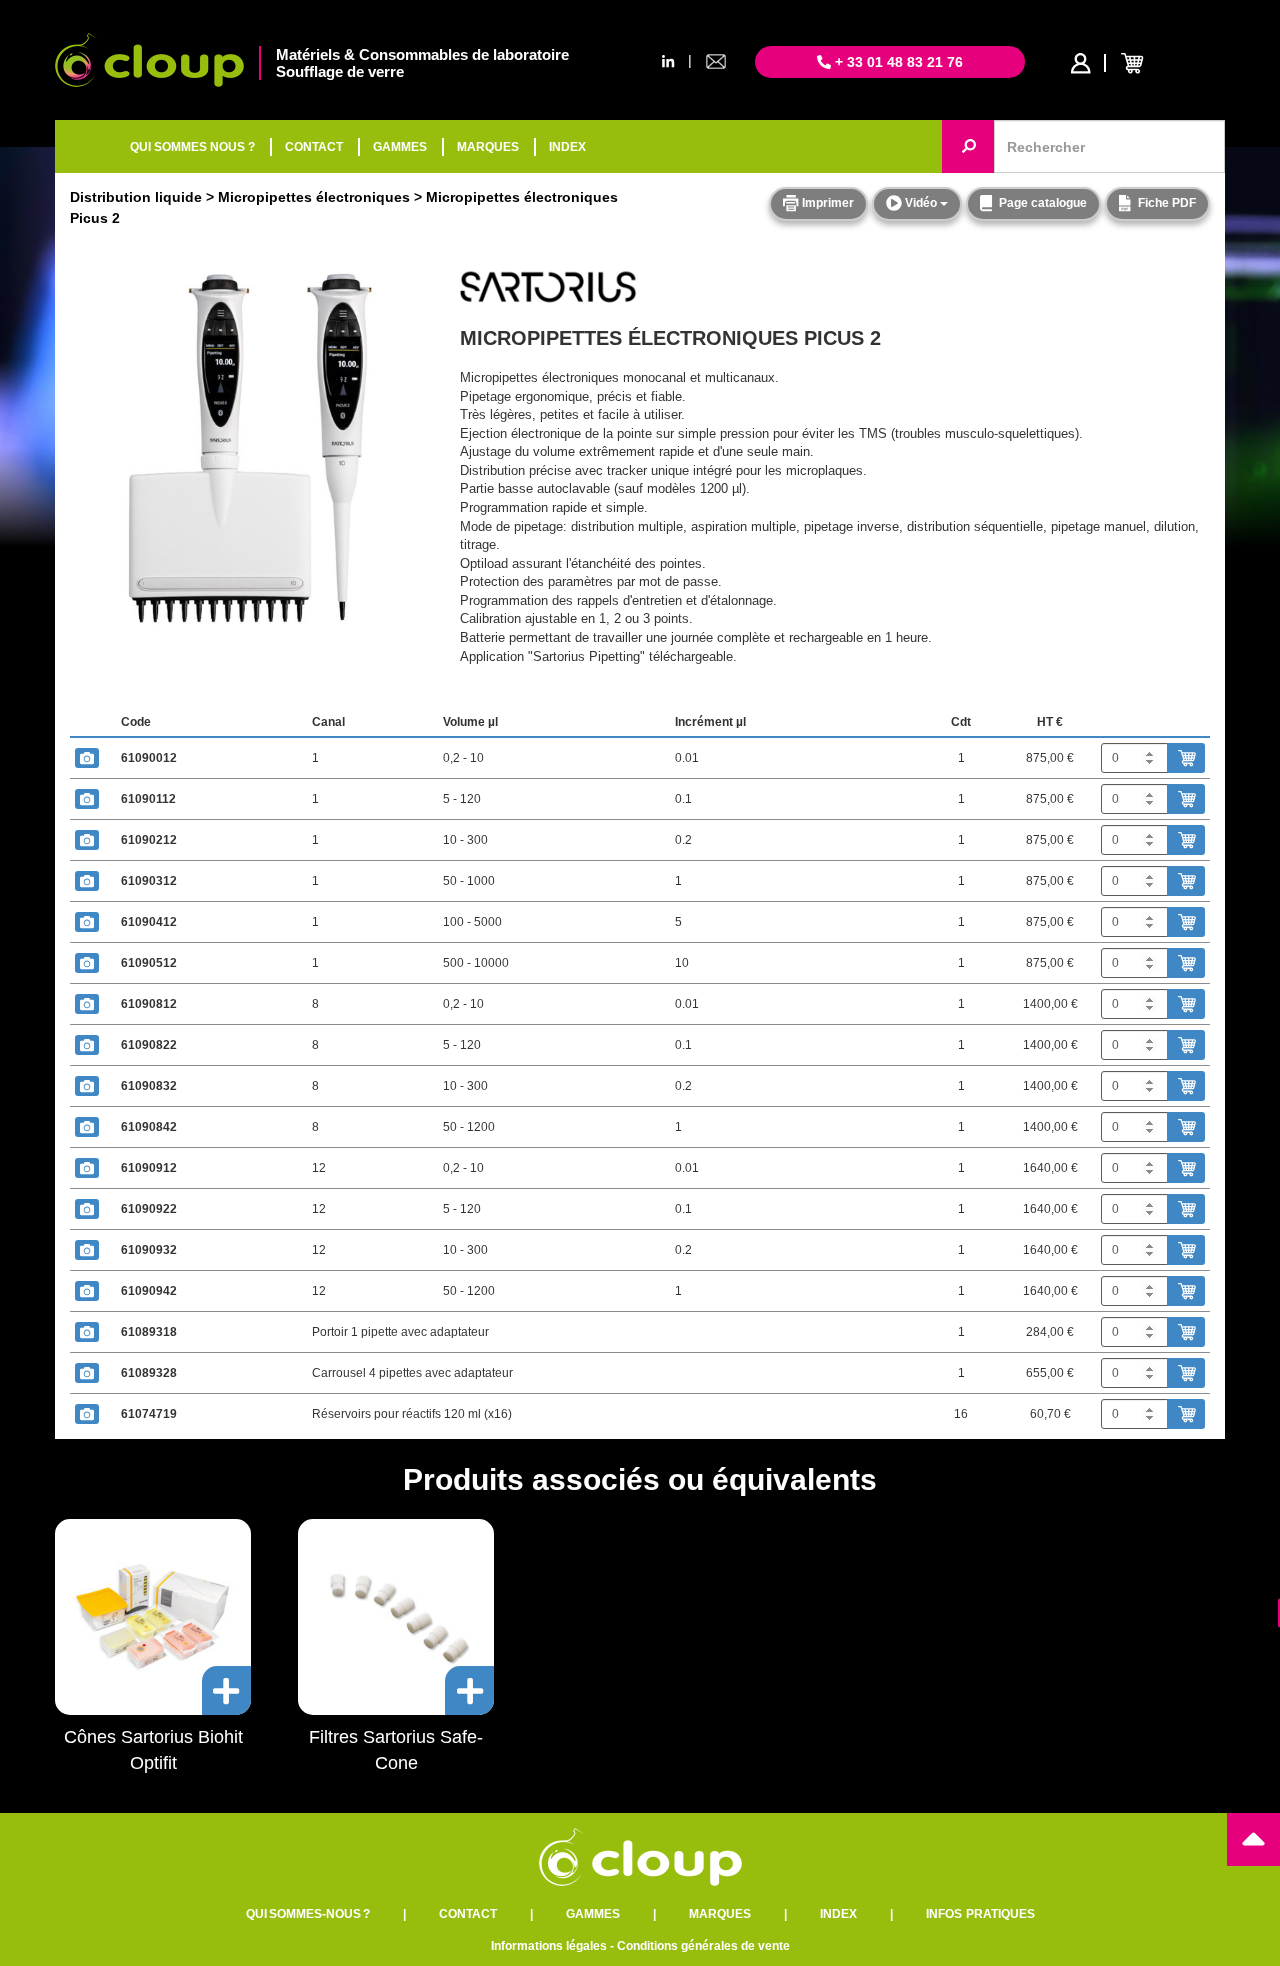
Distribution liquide (136, 197)
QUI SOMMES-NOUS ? (308, 1914)
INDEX (567, 147)
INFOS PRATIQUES (980, 1914)
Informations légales (549, 1946)
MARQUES (488, 147)
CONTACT (314, 147)
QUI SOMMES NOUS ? (192, 147)
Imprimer (826, 203)
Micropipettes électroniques (314, 197)
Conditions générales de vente (703, 1946)
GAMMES (400, 147)
